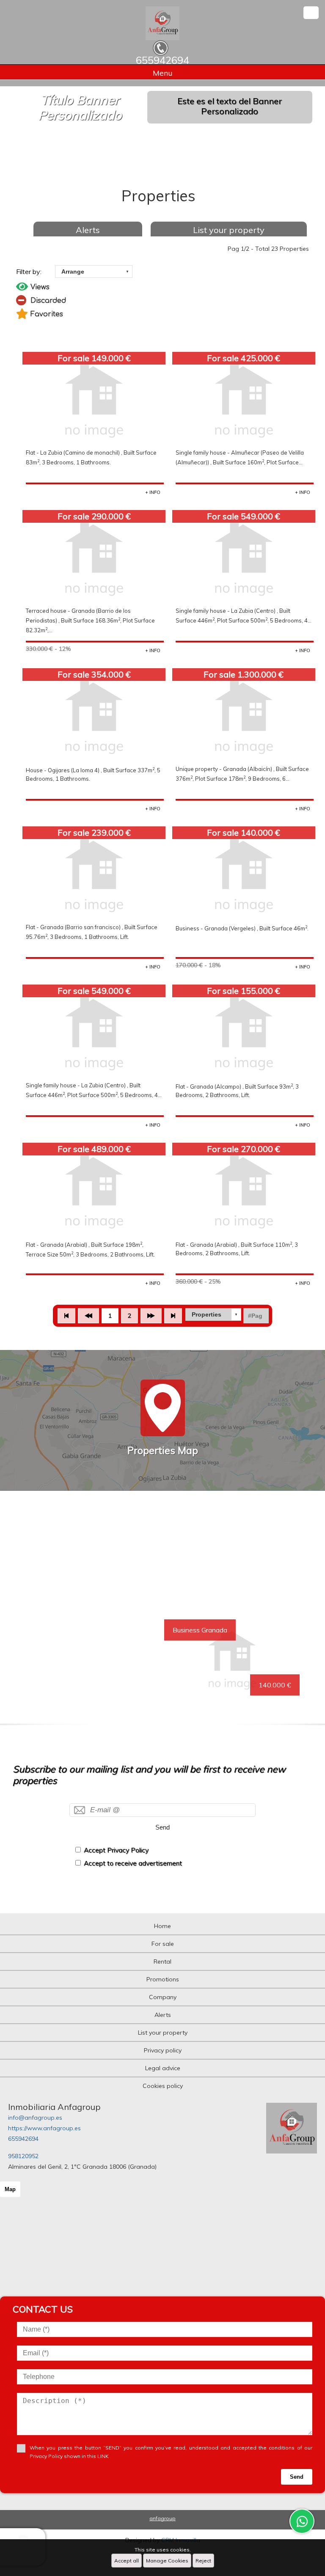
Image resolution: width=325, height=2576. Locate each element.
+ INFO (153, 492)
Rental (162, 1961)
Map (10, 2189)
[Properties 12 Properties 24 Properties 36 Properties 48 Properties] (213, 1314)
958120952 (23, 2156)
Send (162, 1827)
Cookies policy (163, 2086)
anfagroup (162, 2518)
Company (163, 1997)
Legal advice (163, 2068)
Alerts (88, 230)
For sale (163, 1944)
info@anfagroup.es (35, 2118)
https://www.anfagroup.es (44, 2128)
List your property (229, 230)
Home (162, 1926)
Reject (203, 2561)
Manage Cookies (167, 2561)
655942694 (23, 2139)
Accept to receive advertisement (133, 1863)
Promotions (163, 1979)
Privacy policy (163, 2050)
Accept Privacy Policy (116, 1850)
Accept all (127, 2561)
